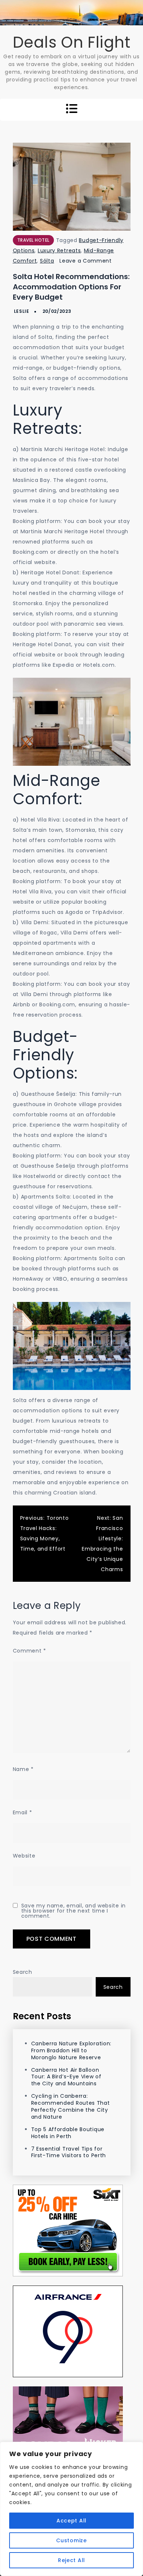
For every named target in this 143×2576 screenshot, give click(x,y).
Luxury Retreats (59, 250)
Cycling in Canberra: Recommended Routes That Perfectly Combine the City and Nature (71, 2106)
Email (23, 1812)
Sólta (47, 261)
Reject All (71, 2560)
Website (24, 1856)
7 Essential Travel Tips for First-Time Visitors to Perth (69, 2152)
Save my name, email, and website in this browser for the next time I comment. (74, 1911)
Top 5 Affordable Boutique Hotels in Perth (68, 2133)
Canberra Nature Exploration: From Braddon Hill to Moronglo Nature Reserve (71, 2050)
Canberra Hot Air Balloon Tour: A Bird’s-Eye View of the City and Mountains (66, 2077)
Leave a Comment (86, 261)
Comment (30, 1651)
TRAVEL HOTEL (33, 240)
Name (23, 1769)
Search (23, 1972)
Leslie (22, 311)
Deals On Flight (72, 42)
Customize (71, 2540)
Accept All (71, 2521)
